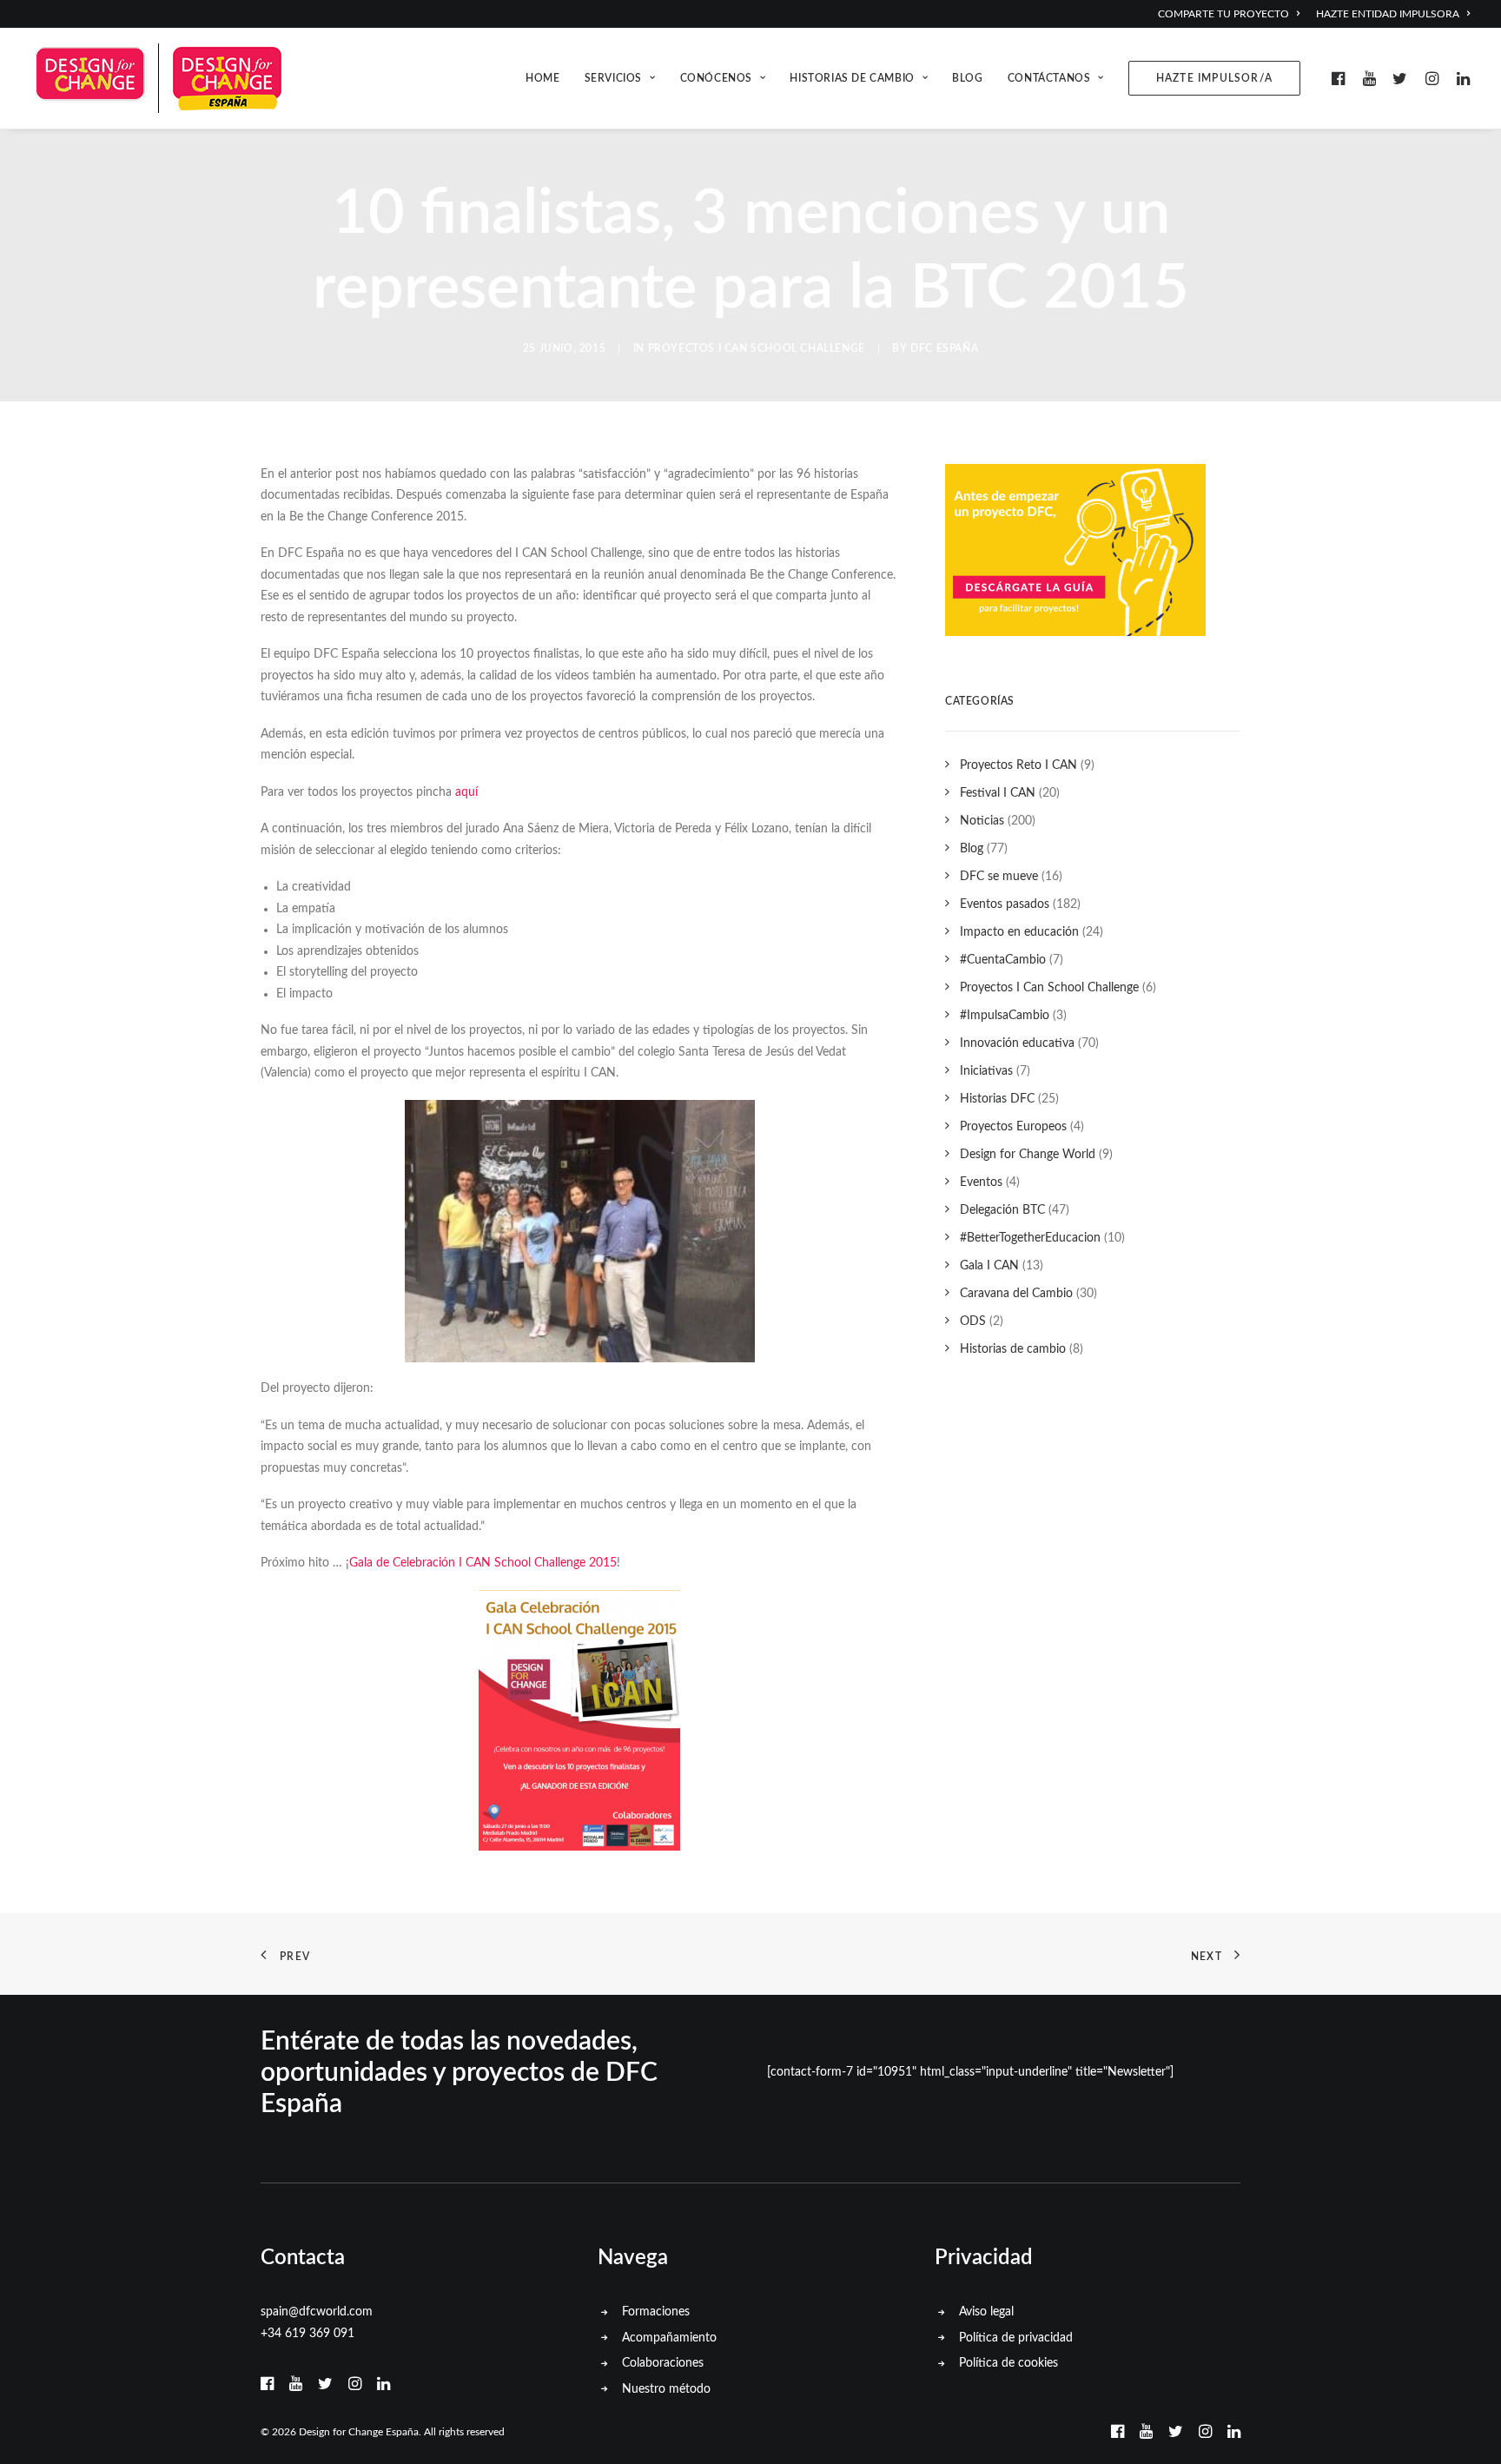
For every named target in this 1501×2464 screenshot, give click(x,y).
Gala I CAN (989, 1266)
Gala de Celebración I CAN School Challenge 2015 (483, 1563)
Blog (972, 849)
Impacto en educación (1019, 932)
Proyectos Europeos (1013, 1127)
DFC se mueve (999, 877)
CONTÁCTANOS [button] (1049, 78)
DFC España (944, 348)
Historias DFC (997, 1099)
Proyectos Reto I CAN (1018, 765)
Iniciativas (986, 1071)
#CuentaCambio (1003, 960)
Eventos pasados (1005, 904)
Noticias (982, 821)
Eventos (981, 1182)
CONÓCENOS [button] (716, 78)
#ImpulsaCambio (1005, 1016)
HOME (542, 78)
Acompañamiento (669, 2338)
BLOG (967, 78)
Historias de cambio (1013, 1349)
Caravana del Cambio (1016, 1294)
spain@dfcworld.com (317, 2312)
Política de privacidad (1016, 2338)
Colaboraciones (663, 2363)
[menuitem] (1233, 14)
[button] (1341, 78)
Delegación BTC (1002, 1210)
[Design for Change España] (158, 78)
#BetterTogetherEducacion (1030, 1238)
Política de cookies (1008, 2363)
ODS (973, 1321)
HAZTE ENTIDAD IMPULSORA (1388, 14)
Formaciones (656, 2312)
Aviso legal (986, 2312)
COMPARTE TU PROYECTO (1223, 14)
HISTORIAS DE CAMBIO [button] (852, 78)
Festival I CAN (998, 793)
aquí (466, 792)
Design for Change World (1028, 1155)
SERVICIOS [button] (613, 78)
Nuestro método (666, 2389)
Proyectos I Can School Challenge (757, 348)
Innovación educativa (1017, 1043)
